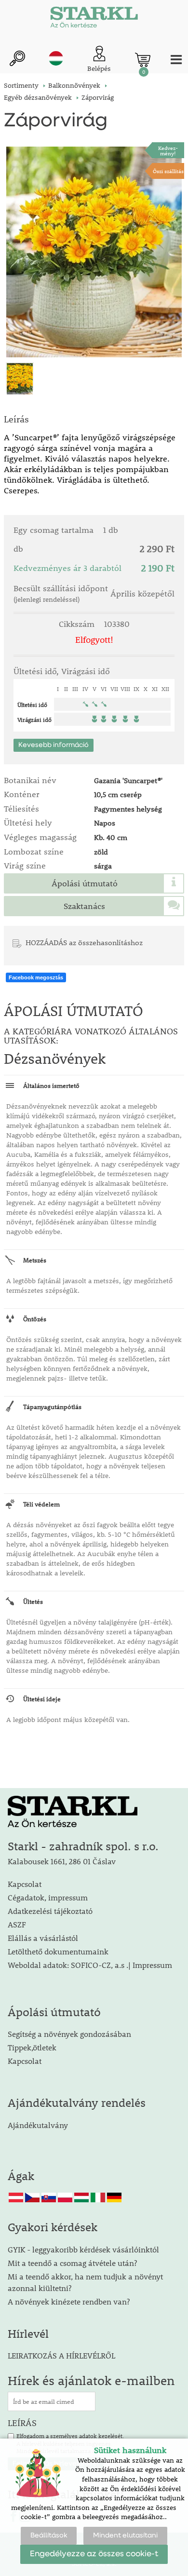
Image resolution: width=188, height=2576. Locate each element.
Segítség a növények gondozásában (69, 2034)
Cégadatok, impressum (48, 1897)
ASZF (17, 1924)
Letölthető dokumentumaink (58, 1951)
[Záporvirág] (94, 252)
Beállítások (49, 2535)
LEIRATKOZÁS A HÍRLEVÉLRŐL (61, 2355)
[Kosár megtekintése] (143, 60)
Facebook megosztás (36, 977)
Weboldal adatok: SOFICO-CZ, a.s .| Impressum (90, 1965)
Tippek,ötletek (32, 2047)
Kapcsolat (25, 1884)
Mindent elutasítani (125, 2535)
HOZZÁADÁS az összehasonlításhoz (84, 942)
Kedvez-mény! (168, 150)
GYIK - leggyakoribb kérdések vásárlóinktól (83, 2249)
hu (56, 58)
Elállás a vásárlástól (43, 1938)
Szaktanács (84, 906)
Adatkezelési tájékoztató (50, 1911)
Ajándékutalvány (38, 2125)
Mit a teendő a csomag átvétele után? (72, 2263)
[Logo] (94, 19)
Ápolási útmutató (85, 883)
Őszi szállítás (168, 171)
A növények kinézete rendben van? (69, 2301)
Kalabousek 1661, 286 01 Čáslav (62, 1861)
